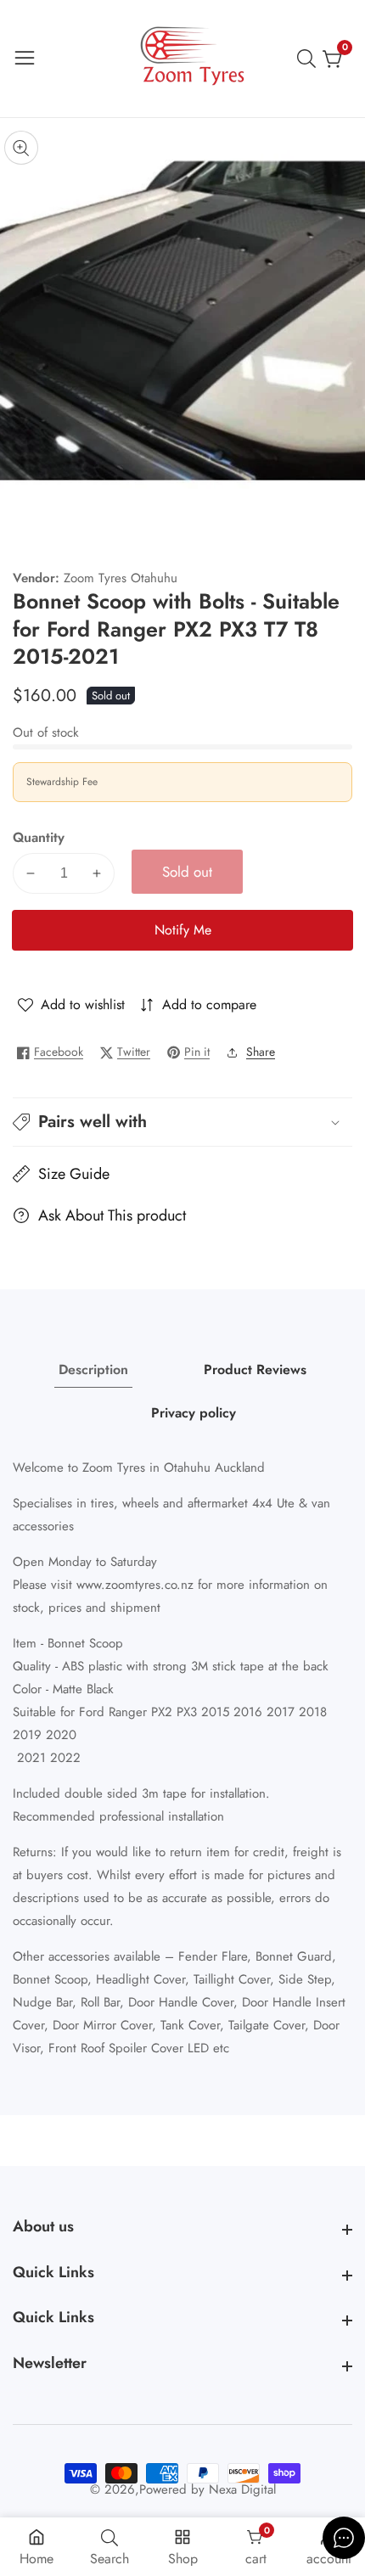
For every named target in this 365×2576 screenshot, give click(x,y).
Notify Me (183, 930)
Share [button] (261, 1052)
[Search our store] (310, 59)
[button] (182, 1122)
